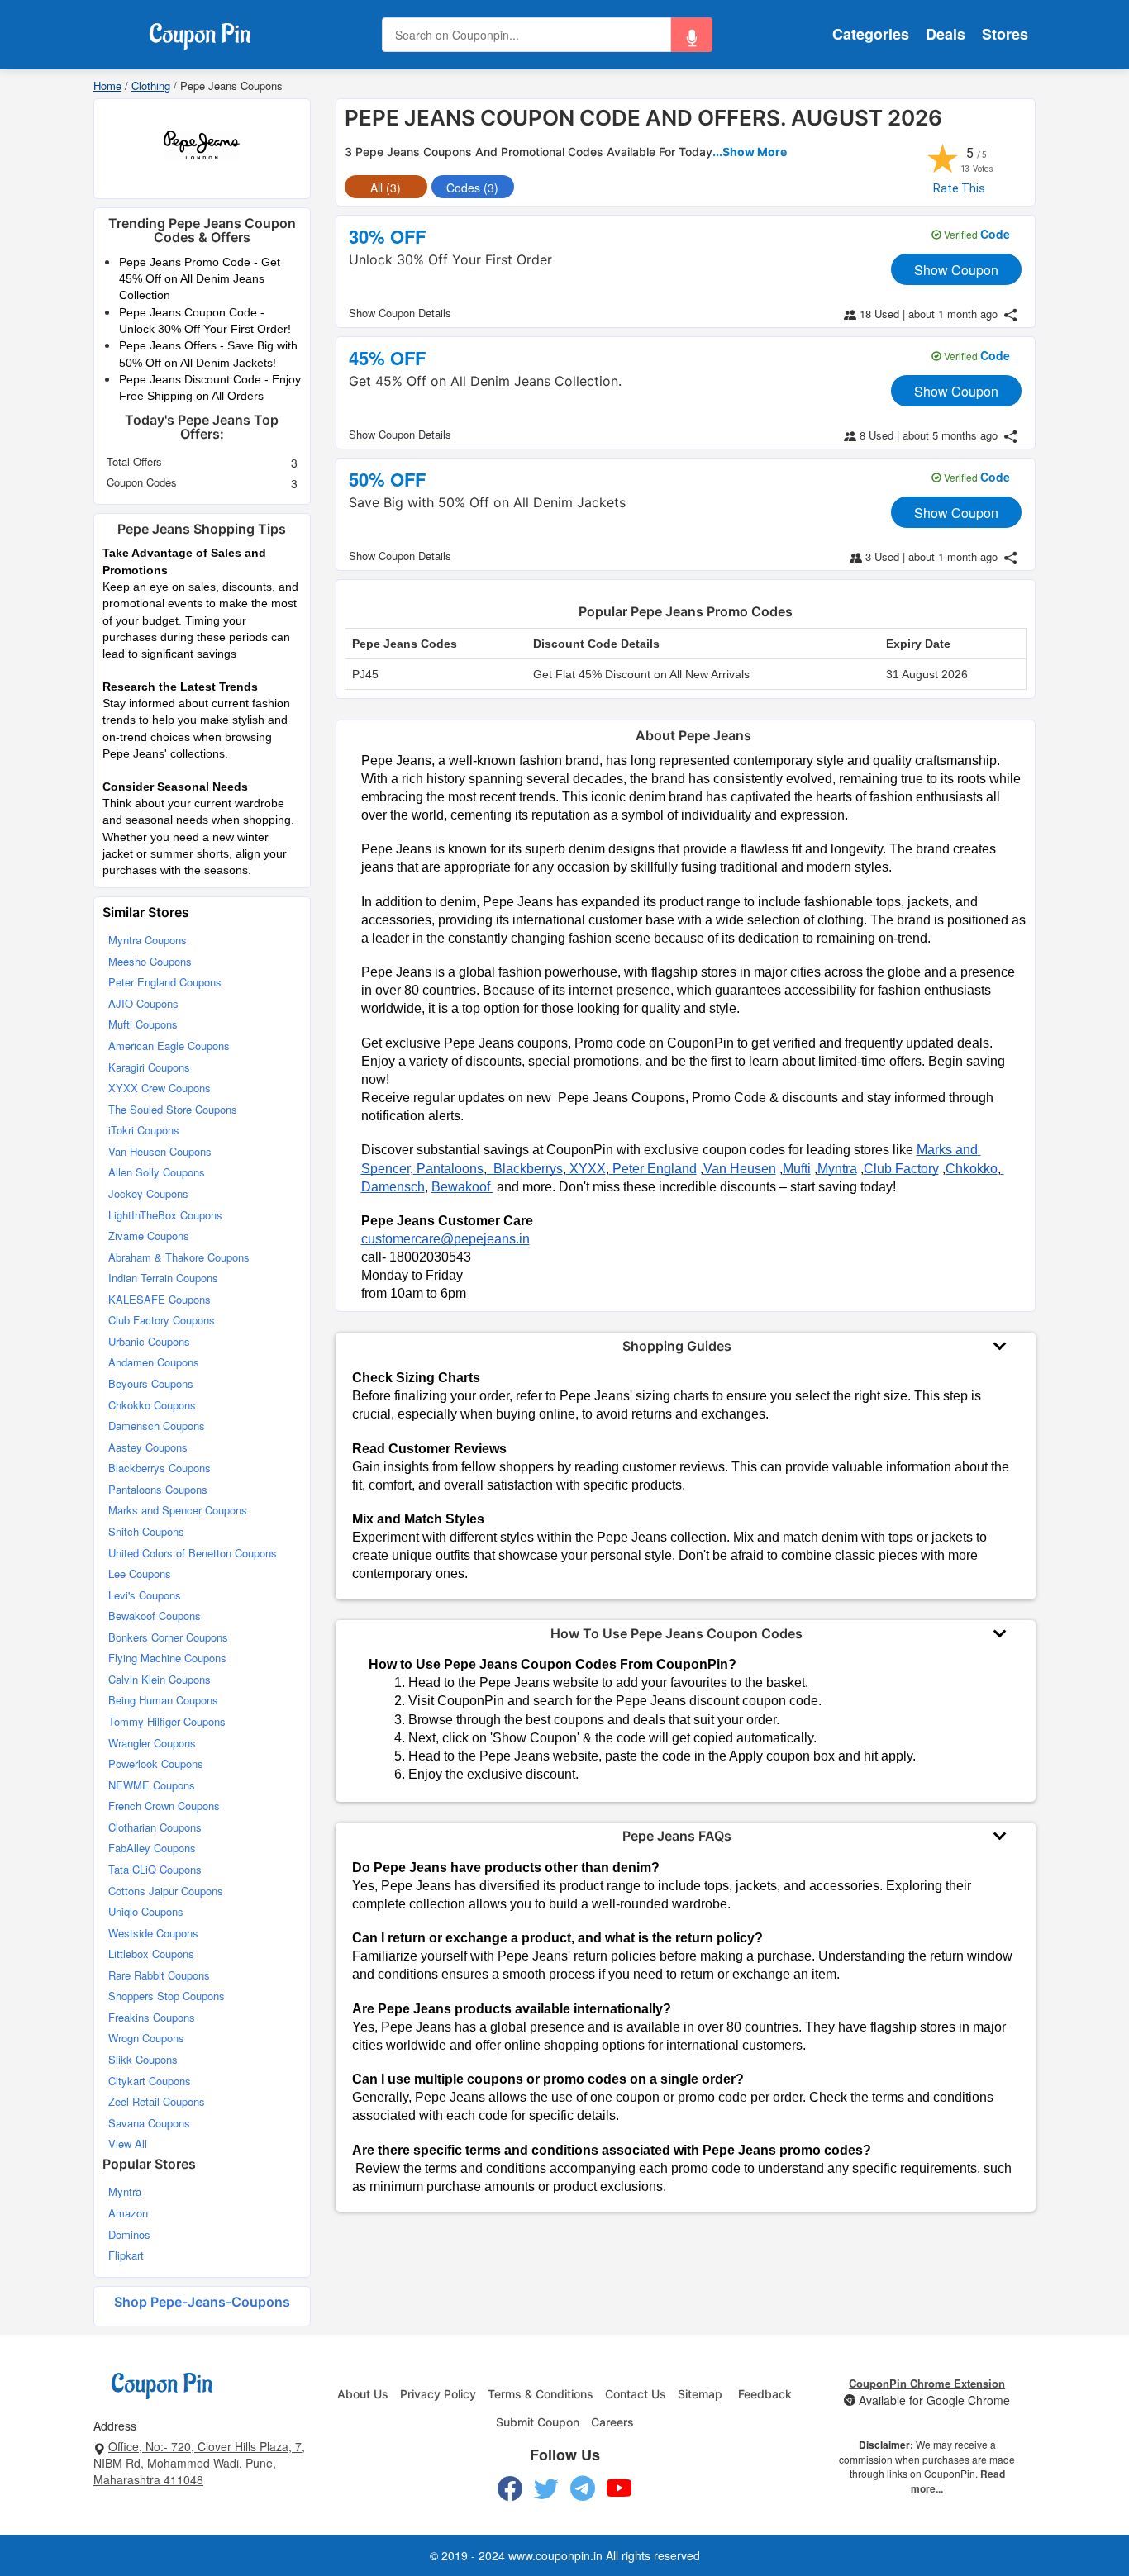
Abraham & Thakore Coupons (179, 1257)
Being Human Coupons (163, 1700)
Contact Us (636, 2394)
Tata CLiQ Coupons (155, 1869)
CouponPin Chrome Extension (927, 2383)
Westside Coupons (153, 1933)
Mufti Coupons (143, 1024)
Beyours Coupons (151, 1383)
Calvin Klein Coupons (160, 1679)
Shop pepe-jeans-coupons (202, 2302)
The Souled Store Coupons (173, 1109)
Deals (946, 34)
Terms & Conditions (541, 2394)
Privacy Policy (438, 2394)
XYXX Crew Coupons (160, 1088)
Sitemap (700, 2394)
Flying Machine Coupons (167, 1658)
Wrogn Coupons (146, 2038)
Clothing (151, 86)
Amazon (128, 2213)
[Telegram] (583, 2488)
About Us (363, 2394)
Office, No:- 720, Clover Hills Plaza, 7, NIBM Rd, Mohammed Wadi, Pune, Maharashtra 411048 (199, 2463)
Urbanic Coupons (149, 1341)
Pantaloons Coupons (158, 1489)
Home (107, 86)
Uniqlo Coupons (146, 1911)
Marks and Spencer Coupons (178, 1510)
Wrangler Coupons (152, 1743)
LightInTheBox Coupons (165, 1215)
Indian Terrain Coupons (163, 1278)
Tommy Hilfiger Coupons (167, 1721)
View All (128, 2143)
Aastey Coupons (148, 1447)
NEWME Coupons (152, 1785)
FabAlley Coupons (152, 1848)
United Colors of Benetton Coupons (193, 1553)
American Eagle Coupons (169, 1046)
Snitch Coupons (146, 1531)
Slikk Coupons (143, 2059)
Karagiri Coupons (149, 1067)
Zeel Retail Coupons (157, 2101)
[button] (692, 35)
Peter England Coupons (165, 982)
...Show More (750, 152)
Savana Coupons (149, 2123)
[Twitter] (546, 2488)
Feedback (765, 2394)
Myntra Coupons (148, 940)
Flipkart (126, 2255)
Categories (871, 34)
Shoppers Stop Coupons (167, 1996)
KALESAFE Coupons (160, 1299)
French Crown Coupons (164, 1806)
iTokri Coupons (144, 1130)
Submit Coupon (538, 2422)
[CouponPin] (200, 33)
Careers (612, 2422)
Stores (1005, 34)
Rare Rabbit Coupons (159, 1975)
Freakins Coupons (152, 2017)
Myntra (125, 2191)
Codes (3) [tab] (472, 188)
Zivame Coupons (149, 1236)
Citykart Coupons (150, 2081)
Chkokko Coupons (152, 1405)
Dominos (129, 2234)
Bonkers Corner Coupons (168, 1637)
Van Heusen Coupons (160, 1151)
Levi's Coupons (145, 1595)
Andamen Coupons (154, 1362)
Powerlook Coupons (156, 1763)
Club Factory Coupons (162, 1320)
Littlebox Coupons (151, 1953)
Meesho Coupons (150, 961)
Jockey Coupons (148, 1193)
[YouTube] (619, 2488)
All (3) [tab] (386, 188)
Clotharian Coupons (155, 1827)
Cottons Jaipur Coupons (166, 1891)
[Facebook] (510, 2488)
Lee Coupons (140, 1573)
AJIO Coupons (143, 1003)
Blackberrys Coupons (160, 1468)
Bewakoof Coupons (155, 1616)
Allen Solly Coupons (157, 1172)
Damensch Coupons (157, 1426)
